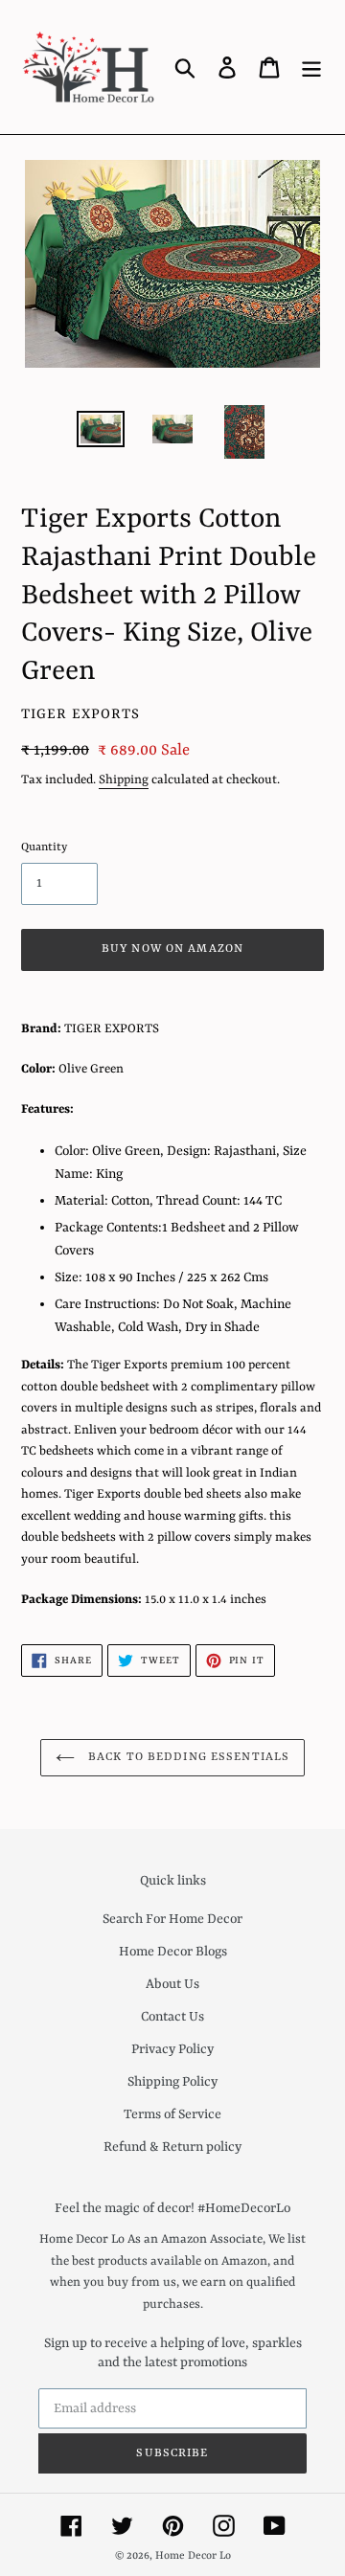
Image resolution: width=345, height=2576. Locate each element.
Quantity (44, 847)
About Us (172, 1984)
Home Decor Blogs (173, 1952)
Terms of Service (172, 2114)
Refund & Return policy (172, 2147)
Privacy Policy (172, 2049)
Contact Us (172, 2017)
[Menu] (311, 67)
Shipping (124, 780)
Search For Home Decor (172, 1919)
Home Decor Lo (193, 2556)
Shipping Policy (172, 2082)
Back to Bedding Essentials (187, 1757)
